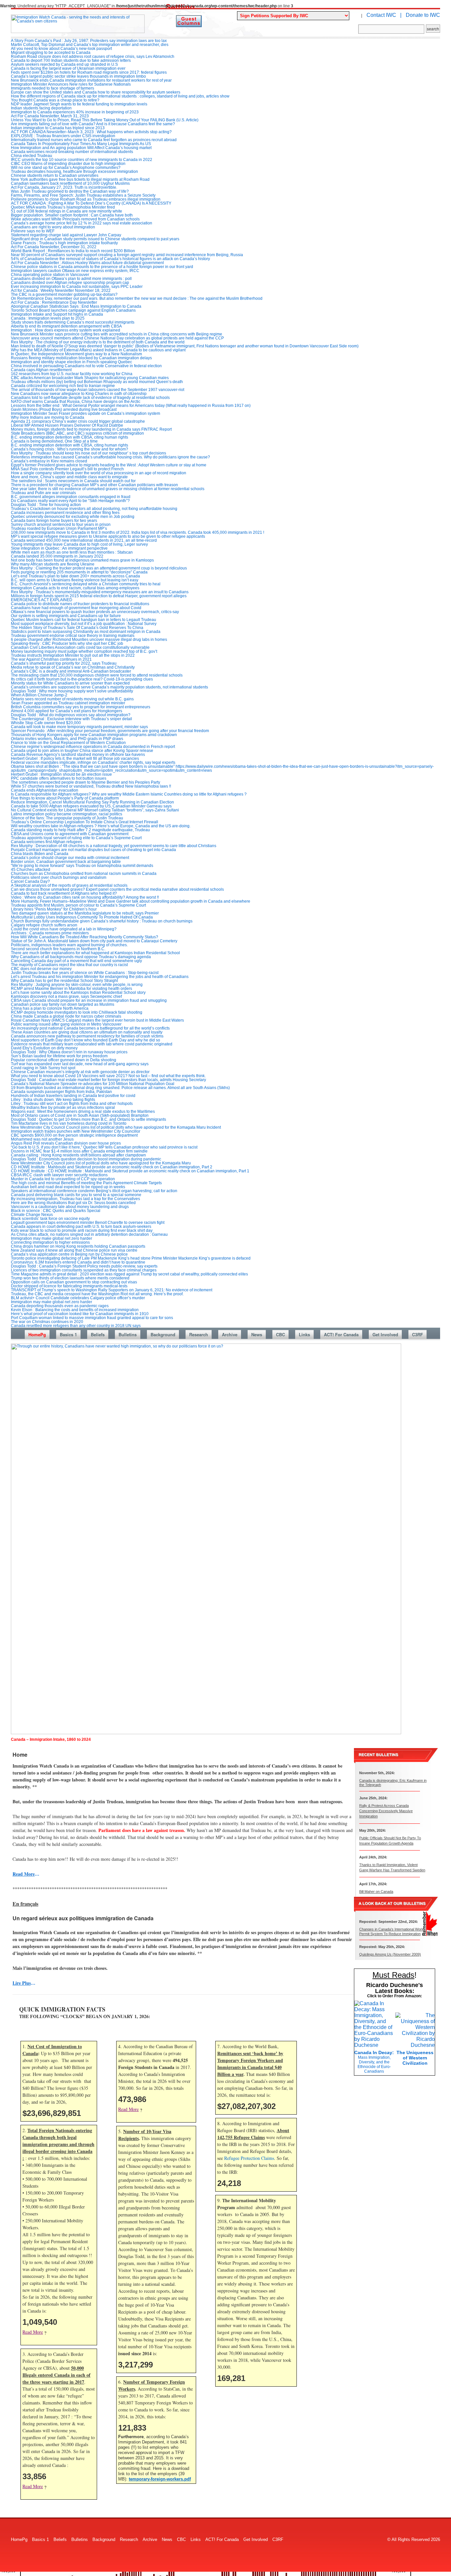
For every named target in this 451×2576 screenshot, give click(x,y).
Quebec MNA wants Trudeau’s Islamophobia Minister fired (63, 207)
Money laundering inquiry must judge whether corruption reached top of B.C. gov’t (84, 651)
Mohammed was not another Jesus (42, 1139)
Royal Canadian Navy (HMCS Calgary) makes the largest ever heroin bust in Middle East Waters (97, 1020)
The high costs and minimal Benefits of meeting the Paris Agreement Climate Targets (86, 1183)
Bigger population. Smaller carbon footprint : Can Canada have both (72, 215)
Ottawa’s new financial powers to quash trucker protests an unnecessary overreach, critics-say (95, 612)
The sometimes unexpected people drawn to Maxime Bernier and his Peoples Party (86, 782)
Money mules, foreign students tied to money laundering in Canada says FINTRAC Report (91, 429)
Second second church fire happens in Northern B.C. (58, 949)
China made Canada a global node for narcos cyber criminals (66, 1016)
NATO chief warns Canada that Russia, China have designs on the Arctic (76, 402)
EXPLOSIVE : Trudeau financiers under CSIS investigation (63, 136)
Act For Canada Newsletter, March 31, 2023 (50, 116)
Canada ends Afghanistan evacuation (45, 790)
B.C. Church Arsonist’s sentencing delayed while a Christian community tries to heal (86, 584)
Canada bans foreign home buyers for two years (54, 521)
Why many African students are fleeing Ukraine (53, 564)
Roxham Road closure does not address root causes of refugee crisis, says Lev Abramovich (93, 57)
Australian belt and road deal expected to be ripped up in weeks (68, 1187)
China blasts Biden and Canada (40, 854)
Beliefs (98, 1334)
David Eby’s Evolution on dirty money (44, 1048)
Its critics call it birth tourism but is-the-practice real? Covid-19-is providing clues (82, 679)
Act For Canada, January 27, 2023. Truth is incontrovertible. (64, 187)
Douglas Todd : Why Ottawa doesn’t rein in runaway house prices (69, 1052)
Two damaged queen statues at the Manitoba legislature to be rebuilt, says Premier (85, 913)
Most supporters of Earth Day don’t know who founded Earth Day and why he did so (86, 1040)
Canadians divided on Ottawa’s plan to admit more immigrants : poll (71, 279)
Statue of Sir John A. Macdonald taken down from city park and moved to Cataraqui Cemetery (94, 941)
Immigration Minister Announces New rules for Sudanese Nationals (71, 84)
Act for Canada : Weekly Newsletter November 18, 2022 (61, 291)
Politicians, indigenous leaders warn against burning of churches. (69, 945)
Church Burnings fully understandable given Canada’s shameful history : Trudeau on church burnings (102, 921)
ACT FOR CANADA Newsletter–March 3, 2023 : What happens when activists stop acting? (91, 132)
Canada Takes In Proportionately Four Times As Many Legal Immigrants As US (81, 144)
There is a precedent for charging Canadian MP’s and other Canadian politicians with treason (94, 485)
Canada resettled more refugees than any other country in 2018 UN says (76, 1326)
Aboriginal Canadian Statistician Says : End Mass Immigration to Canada (76, 306)
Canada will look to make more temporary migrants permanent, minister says (79, 727)
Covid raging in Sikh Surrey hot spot (43, 1068)
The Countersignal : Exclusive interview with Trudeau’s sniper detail (71, 719)
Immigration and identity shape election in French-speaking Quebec (71, 362)
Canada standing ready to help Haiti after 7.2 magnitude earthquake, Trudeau (80, 830)
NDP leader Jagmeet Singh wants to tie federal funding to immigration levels (79, 104)
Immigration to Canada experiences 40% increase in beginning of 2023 (75, 112)
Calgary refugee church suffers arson (44, 925)
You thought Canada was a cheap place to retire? (55, 100)
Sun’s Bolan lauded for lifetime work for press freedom (59, 1056)
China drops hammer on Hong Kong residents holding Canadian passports (78, 1246)
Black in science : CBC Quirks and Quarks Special (56, 1211)
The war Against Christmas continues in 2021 (51, 659)
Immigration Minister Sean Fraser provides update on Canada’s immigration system (86, 413)
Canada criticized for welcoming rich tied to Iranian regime (63, 386)
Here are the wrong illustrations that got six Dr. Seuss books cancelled (73, 1203)
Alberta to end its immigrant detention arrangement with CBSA (66, 326)
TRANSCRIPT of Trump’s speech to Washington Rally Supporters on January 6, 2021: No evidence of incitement (112, 1290)
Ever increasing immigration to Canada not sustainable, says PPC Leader (77, 287)
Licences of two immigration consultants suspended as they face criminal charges (84, 1270)
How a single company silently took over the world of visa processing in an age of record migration (99, 473)
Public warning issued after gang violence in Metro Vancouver (66, 1024)
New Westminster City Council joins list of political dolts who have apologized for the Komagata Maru (101, 1163)
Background (163, 1334)
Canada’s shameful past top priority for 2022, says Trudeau (64, 663)
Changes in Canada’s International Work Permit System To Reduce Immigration (391, 1931)
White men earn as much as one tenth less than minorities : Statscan (72, 552)
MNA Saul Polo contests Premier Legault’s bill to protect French (67, 469)
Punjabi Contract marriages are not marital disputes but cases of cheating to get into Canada (93, 850)
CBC (280, 1334)
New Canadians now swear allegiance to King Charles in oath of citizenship (79, 394)
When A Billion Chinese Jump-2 (39, 695)
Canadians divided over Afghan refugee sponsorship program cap (70, 283)
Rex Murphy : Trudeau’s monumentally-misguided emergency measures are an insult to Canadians (100, 592)
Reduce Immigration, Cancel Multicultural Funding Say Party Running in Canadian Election (92, 802)
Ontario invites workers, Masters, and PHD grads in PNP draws (67, 739)
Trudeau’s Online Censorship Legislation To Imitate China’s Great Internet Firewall (85, 822)
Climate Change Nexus (32, 1215)
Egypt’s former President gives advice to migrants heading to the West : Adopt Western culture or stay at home (109, 465)
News (257, 1334)
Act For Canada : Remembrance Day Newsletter (54, 302)
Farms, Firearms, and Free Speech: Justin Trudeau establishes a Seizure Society (83, 195)
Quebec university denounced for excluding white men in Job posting (73, 517)
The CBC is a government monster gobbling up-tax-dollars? (64, 294)
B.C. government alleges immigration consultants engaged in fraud (71, 497)
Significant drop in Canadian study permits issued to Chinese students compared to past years (95, 239)
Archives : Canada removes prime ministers (50, 933)
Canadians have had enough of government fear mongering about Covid (76, 608)
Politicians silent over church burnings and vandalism (59, 878)
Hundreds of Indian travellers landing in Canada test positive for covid (73, 1096)
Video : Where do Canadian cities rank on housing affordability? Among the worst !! (85, 897)
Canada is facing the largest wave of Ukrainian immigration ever (68, 68)
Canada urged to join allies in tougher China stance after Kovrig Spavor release (82, 751)
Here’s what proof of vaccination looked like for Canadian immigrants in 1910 (80, 1314)
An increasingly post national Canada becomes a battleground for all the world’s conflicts (90, 1028)
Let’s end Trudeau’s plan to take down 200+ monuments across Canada (75, 576)
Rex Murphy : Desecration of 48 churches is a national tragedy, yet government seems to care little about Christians (114, 846)
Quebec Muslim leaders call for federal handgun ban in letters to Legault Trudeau (84, 620)
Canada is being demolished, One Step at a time (54, 441)
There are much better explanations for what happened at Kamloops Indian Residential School (95, 953)
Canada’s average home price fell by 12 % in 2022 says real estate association (82, 223)
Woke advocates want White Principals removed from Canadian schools (75, 219)
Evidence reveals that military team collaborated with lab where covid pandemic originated (92, 1044)
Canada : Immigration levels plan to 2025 (48, 318)
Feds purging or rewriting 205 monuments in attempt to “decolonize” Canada (79, 572)
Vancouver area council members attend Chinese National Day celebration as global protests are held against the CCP (117, 338)
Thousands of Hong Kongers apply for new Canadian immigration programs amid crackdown (94, 735)
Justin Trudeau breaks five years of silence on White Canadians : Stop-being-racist (85, 973)
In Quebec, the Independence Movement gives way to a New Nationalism (76, 354)
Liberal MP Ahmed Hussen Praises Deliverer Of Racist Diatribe (67, 425)
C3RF (417, 1334)
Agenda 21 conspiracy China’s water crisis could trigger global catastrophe (78, 421)
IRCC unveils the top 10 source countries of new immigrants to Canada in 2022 (82, 160)
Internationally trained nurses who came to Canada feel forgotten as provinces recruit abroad (94, 140)
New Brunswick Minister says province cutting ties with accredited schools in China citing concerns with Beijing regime (117, 334)
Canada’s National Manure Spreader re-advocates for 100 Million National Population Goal (93, 1084)
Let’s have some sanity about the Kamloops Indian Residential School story (78, 993)
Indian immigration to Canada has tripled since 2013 (58, 128)
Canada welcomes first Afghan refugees (47, 842)
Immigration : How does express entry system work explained (66, 330)
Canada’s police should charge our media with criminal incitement (70, 858)
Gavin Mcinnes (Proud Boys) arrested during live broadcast (64, 410)
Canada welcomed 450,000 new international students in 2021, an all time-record (84, 540)
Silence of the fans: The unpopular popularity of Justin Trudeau (67, 818)
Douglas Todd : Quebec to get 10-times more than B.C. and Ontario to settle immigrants (88, 1119)
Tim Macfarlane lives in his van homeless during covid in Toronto (69, 1123)
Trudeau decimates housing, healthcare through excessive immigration (74, 172)
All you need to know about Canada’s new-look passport (61, 49)
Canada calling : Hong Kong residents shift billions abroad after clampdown (78, 1155)
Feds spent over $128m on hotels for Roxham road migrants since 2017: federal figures (89, 72)
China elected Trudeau (32, 156)
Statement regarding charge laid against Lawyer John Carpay (66, 235)
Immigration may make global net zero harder (52, 1238)
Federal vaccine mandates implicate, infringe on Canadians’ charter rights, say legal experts (93, 762)
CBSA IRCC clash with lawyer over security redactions (59, 1175)
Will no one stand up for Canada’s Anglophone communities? (66, 168)
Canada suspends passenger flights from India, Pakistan (61, 1092)
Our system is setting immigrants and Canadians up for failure (66, 616)
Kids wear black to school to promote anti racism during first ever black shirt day (82, 1230)
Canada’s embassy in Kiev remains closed (49, 461)
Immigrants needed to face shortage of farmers (52, 88)
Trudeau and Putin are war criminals (43, 493)
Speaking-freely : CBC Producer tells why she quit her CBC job (67, 644)
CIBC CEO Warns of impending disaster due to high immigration (68, 164)
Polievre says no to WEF (33, 231)
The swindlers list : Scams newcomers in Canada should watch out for (73, 481)
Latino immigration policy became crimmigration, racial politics (67, 814)
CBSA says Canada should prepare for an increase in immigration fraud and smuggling (89, 1000)
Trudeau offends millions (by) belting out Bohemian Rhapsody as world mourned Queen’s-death (97, 382)
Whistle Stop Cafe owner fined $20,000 (46, 723)
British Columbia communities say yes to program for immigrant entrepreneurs (81, 707)
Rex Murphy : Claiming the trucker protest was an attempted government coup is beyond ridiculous (99, 568)
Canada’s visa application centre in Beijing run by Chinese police (69, 1254)
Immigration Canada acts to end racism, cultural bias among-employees (75, 588)
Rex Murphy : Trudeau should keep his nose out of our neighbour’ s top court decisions (88, 453)
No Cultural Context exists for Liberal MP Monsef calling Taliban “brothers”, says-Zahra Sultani (95, 810)
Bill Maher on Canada (376, 1892)
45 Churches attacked (31, 870)
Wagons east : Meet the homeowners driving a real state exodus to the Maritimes (83, 1112)
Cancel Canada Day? (30, 881)
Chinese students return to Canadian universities (55, 176)
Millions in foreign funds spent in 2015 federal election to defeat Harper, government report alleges (99, 596)
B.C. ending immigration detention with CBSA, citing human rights (69, 437)
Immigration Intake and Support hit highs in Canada (57, 314)
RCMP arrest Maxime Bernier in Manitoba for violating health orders (71, 989)
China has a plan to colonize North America (50, 1008)
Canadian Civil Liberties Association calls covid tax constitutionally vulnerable (80, 647)
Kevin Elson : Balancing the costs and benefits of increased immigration (75, 1310)
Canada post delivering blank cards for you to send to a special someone (76, 1195)
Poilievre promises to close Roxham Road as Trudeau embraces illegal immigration (86, 199)
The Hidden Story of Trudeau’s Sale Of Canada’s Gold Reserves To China (77, 628)
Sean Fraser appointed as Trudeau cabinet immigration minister (68, 703)
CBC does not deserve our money (41, 969)
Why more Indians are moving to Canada (48, 417)
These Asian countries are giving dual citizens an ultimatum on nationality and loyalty (87, 1032)
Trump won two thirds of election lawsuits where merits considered (70, 1278)
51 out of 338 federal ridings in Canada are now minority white (67, 211)
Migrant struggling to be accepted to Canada (51, 53)
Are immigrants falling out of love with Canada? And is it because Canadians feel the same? (93, 124)
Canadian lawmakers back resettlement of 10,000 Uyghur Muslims (70, 183)
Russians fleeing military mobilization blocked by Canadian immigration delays (81, 358)
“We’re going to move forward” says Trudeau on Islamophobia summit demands (82, 866)
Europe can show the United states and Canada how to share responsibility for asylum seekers (96, 92)
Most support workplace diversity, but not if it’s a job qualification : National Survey (84, 624)
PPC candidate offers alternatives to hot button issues (59, 778)
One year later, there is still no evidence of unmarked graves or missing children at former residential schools (108, 489)
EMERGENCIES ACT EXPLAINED (42, 600)
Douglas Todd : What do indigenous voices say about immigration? (71, 715)
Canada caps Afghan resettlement (41, 370)
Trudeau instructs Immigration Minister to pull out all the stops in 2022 (73, 655)
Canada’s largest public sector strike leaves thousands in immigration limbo (78, 76)
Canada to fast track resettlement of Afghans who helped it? (64, 893)
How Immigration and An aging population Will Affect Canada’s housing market (81, 148)
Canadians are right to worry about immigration (53, 227)
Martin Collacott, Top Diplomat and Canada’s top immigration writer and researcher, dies (90, 45)
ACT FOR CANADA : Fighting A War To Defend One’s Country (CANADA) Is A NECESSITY (91, 203)
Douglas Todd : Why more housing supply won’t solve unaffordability (72, 691)
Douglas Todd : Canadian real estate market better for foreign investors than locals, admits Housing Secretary (108, 1080)
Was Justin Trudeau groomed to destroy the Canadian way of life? (70, 191)
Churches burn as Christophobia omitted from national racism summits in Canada (84, 874)
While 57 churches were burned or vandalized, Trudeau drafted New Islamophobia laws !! (91, 786)
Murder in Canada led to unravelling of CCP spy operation (63, 1179)
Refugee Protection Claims (249, 2158)
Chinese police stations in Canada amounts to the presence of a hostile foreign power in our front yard (102, 267)
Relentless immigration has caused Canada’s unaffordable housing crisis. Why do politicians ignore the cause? (110, 457)
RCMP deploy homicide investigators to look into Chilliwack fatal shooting (77, 1012)
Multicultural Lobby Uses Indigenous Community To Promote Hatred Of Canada (82, 917)
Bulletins (128, 1334)
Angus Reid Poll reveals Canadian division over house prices (66, 1143)
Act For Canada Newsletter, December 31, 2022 (54, 247)
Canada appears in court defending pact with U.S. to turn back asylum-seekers (81, 1227)
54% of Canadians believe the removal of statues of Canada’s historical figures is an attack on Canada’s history (110, 259)
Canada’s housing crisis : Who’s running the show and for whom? (69, 449)
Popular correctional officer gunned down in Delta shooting (64, 1060)
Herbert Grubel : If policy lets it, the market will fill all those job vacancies (75, 759)
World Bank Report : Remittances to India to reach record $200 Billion (73, 251)
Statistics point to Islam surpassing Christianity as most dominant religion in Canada (86, 632)
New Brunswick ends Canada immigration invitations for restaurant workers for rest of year (91, 80)
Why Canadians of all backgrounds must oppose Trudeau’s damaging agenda (81, 957)
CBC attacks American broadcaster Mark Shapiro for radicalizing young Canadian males (90, 378)
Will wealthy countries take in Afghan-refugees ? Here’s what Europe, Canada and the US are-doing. (101, 826)
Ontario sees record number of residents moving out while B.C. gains (72, 699)
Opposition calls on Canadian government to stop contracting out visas (74, 1282)
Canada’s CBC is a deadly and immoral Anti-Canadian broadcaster (71, 671)
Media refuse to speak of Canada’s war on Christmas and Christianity (73, 667)
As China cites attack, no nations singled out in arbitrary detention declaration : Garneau (89, 1234)
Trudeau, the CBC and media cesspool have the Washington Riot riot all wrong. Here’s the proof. (97, 1294)
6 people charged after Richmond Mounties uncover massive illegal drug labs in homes (89, 640)
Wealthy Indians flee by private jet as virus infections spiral (63, 1108)
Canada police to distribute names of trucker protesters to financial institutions (80, 604)
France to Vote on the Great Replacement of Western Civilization (68, 743)
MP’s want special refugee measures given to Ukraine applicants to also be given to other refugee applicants (108, 536)
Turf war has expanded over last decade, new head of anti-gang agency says (80, 1064)
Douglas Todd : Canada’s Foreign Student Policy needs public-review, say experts (84, 1266)
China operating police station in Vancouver (50, 275)
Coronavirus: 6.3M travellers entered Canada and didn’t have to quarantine (78, 1262)
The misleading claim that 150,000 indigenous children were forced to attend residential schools (97, 675)
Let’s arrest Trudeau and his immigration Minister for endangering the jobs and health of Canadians (100, 977)
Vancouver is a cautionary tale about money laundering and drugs (70, 1207)
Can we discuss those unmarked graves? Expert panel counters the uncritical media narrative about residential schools (117, 889)
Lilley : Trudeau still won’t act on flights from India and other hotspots (72, 1104)
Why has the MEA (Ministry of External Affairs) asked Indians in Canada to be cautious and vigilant (98, 350)
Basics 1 (68, 1334)
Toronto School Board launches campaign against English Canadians (73, 310)
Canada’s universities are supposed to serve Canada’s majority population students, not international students (109, 687)
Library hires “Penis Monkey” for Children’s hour (54, 909)
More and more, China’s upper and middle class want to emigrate (69, 477)
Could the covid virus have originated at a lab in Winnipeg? (64, 929)
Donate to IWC (423, 15)
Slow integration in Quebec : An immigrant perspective (59, 548)
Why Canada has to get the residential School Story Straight (64, 981)
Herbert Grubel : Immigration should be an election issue (61, 774)
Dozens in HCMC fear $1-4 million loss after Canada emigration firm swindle (79, 1151)
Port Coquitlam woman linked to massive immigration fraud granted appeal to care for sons (92, 1318)
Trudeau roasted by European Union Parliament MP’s (59, 528)
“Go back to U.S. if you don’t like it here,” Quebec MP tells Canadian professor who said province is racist (104, 1147)
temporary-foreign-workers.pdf (160, 2479)
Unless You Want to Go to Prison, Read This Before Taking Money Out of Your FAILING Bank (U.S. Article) (105, 120)
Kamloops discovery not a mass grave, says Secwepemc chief (66, 996)
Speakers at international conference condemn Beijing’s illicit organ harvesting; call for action (94, 1191)
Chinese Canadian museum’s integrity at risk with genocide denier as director (80, 1072)
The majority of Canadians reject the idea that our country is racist (69, 965)
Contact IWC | (384, 15)
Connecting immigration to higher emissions (50, 1242)
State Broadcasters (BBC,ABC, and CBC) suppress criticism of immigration (77, 433)
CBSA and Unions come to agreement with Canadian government (70, 834)
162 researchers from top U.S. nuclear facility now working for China (72, 374)
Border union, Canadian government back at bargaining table (66, 862)
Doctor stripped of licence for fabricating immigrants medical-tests (69, 1286)
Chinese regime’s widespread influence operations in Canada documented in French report (93, 747)
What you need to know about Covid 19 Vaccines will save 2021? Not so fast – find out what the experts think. (108, 1076)
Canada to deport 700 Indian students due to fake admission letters (71, 60)
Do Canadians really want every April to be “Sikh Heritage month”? (70, 501)
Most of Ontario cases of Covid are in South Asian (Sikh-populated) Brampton (80, 1115)
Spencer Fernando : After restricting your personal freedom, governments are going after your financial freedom (110, 731)
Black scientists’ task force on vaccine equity (50, 1219)
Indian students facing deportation (41, 108)
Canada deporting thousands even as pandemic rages (60, 1306)
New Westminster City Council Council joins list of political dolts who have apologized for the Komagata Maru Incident (116, 1127)
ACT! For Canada (341, 1334)
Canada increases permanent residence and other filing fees (65, 513)
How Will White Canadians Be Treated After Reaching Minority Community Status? (85, 937)
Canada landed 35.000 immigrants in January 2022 (57, 556)
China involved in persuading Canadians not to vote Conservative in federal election (86, 366)
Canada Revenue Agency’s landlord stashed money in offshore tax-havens (78, 755)
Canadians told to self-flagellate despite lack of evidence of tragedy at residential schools (90, 398)
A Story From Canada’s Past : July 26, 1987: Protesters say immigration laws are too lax (89, 41)
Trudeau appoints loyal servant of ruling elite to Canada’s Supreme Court (76, 838)
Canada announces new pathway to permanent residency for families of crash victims (87, 1036)
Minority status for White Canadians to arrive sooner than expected (70, 683)
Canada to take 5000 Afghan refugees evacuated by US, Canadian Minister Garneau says (91, 806)
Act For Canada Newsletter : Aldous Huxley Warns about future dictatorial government (87, 263)
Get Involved (385, 1334)
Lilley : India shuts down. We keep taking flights (53, 1100)
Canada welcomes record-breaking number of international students (72, 152)
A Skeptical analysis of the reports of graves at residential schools (69, 885)
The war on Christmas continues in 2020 (47, 1322)
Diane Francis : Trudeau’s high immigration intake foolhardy (64, 243)
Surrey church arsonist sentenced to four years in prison (61, 525)
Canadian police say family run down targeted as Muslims (63, 1004)
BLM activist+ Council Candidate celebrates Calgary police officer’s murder (78, 1298)
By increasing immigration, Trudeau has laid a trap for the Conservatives (75, 1199)
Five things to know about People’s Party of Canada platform (65, 798)
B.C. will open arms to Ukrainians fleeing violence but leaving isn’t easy (75, 580)
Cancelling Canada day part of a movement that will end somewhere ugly (76, 961)
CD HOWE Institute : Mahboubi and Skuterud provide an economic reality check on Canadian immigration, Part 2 (112, 1167)
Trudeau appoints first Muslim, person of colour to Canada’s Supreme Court (78, 905)
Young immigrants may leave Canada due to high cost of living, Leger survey (79, 544)
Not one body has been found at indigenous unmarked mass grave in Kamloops (82, 560)
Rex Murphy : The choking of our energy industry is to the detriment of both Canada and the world (98, 342)
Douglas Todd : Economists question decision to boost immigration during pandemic (86, 1159)
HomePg (37, 1334)
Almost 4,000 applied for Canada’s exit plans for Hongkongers (67, 711)
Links (304, 1334)
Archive (230, 1334)
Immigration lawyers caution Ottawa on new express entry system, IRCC (75, 271)
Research (199, 1334)
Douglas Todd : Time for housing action (46, 505)
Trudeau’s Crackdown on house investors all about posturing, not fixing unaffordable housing (94, 509)
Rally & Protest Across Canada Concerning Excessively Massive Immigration (386, 1811)
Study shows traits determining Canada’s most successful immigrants (73, 322)
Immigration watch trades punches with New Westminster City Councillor (76, 1131)
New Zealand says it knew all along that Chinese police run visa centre (74, 1250)
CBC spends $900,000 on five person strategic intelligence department (74, 1135)
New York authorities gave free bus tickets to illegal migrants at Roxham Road (80, 179)
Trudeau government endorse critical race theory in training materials (73, 636)
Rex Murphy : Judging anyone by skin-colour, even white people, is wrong (77, 985)
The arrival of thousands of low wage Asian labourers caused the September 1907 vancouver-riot (98, 390)
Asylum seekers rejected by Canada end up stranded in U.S (64, 64)
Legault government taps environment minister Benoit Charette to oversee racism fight (88, 1223)
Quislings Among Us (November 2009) (390, 1954)
